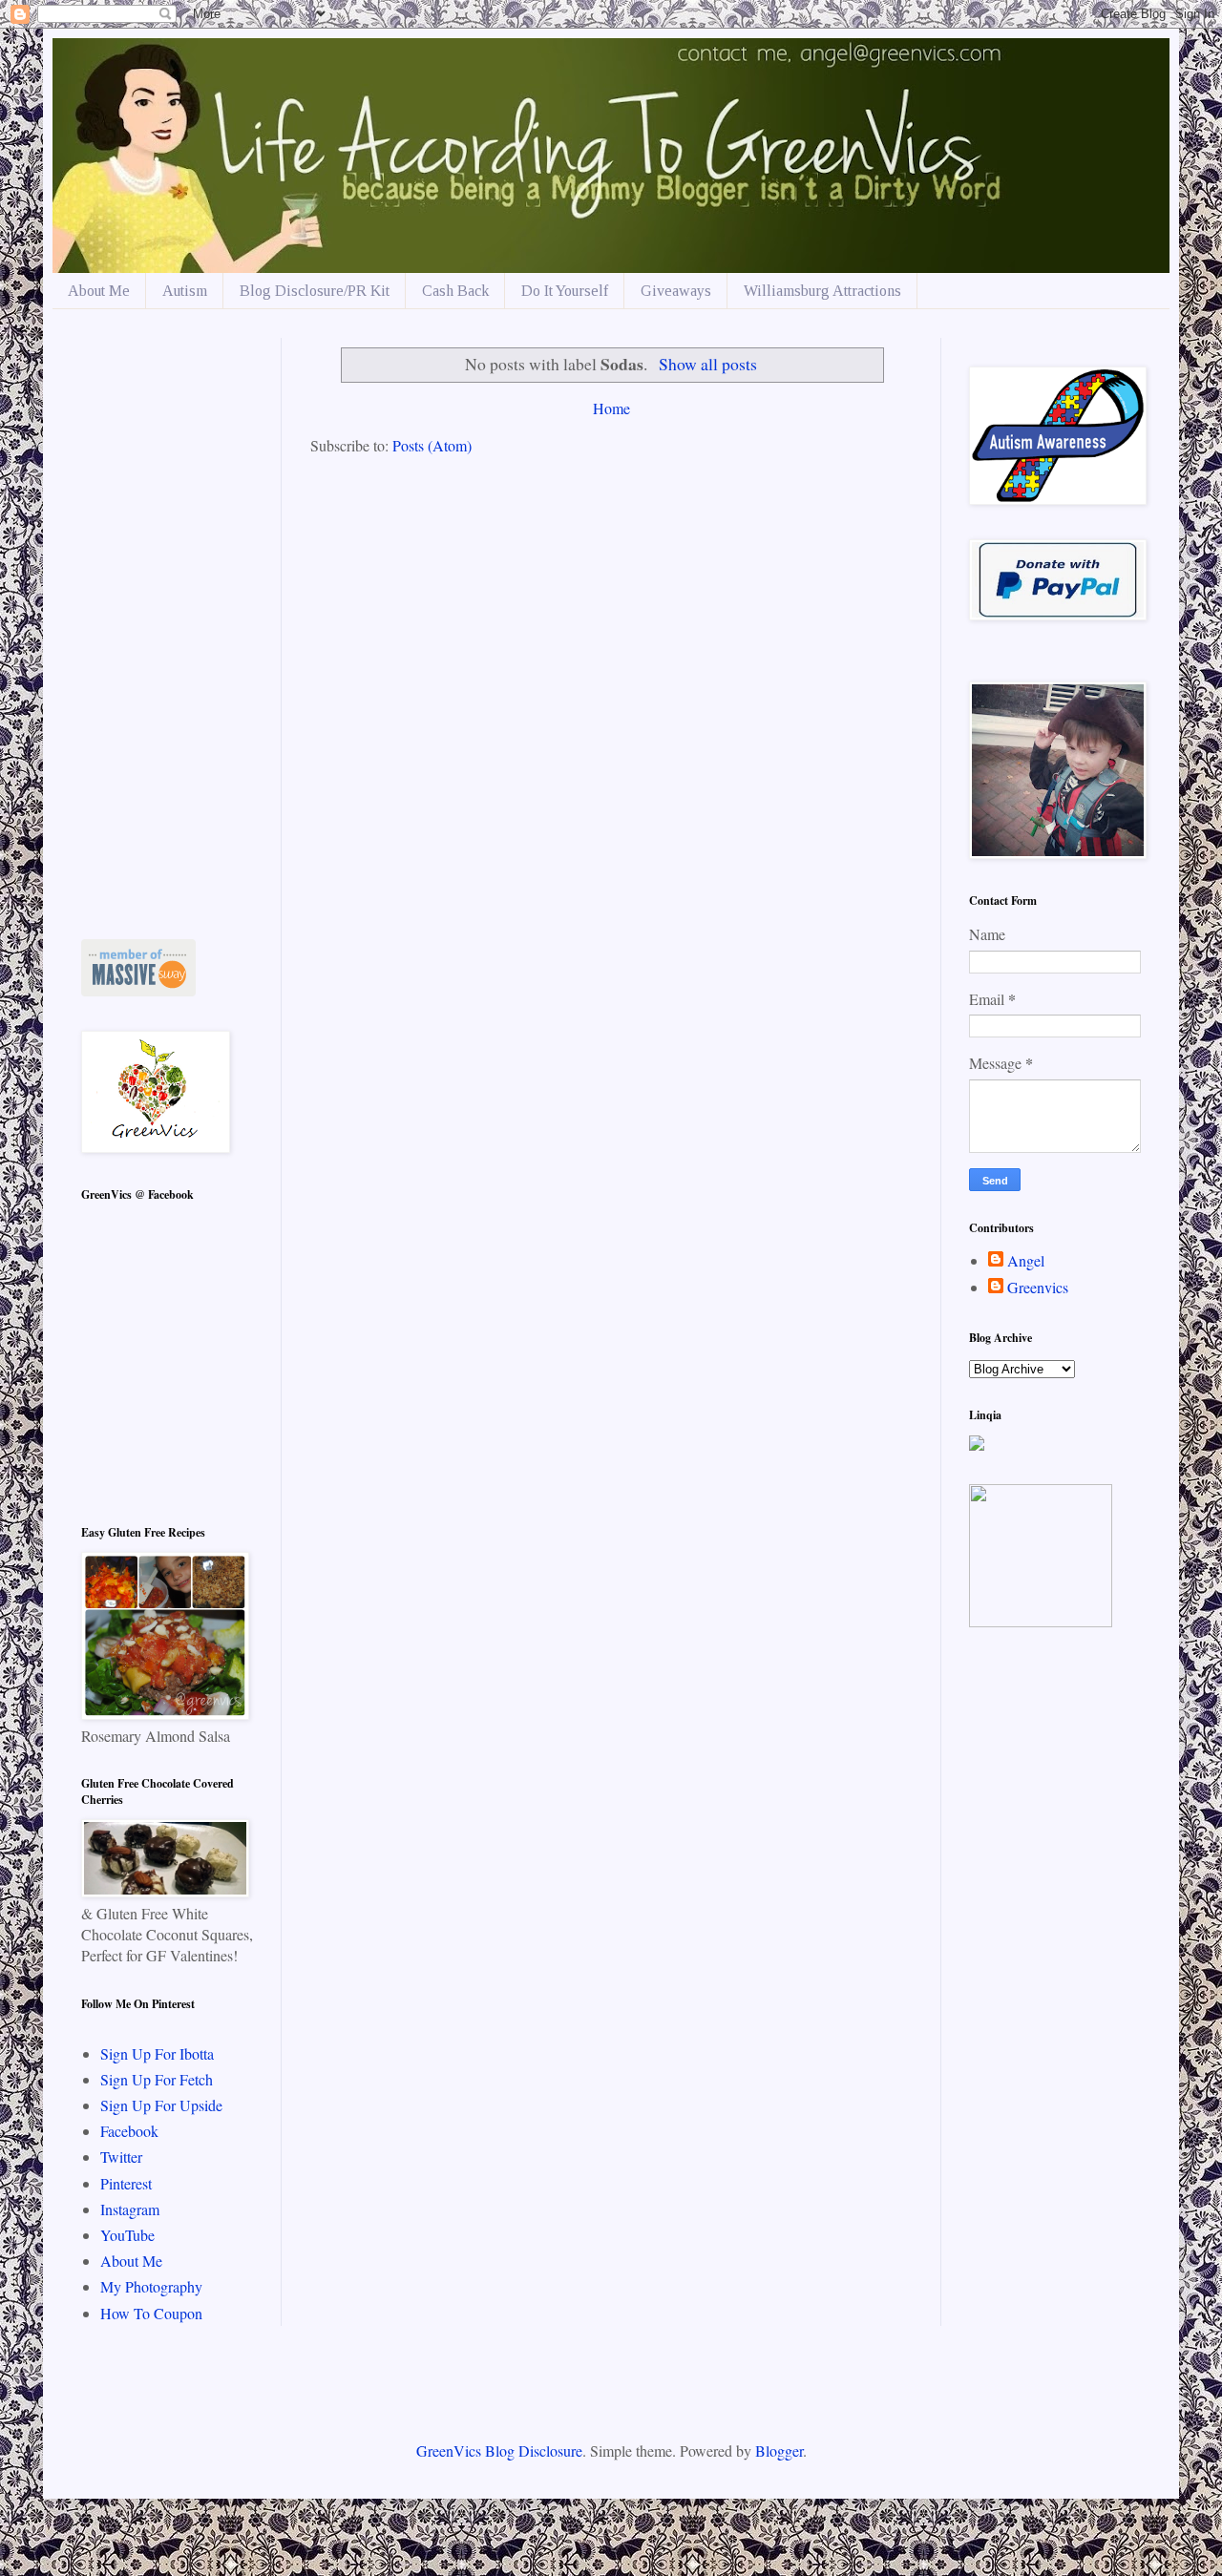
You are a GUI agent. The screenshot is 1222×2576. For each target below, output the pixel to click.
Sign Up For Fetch (157, 2079)
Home (611, 408)
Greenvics (1038, 1288)
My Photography (151, 2286)
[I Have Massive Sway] (138, 990)
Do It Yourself (565, 291)
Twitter (121, 2157)
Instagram (130, 2209)
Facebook (129, 2131)
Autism (185, 291)
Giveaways (676, 291)
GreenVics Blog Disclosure (499, 2450)
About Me (99, 291)
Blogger (779, 2450)
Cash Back (455, 291)
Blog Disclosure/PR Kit (315, 291)
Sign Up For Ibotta (157, 2053)
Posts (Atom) (432, 445)
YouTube (127, 2235)
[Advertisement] (167, 624)
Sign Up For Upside (161, 2105)
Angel (1026, 1261)
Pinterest (126, 2183)
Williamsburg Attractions (822, 291)
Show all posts (707, 364)
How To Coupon (151, 2313)
